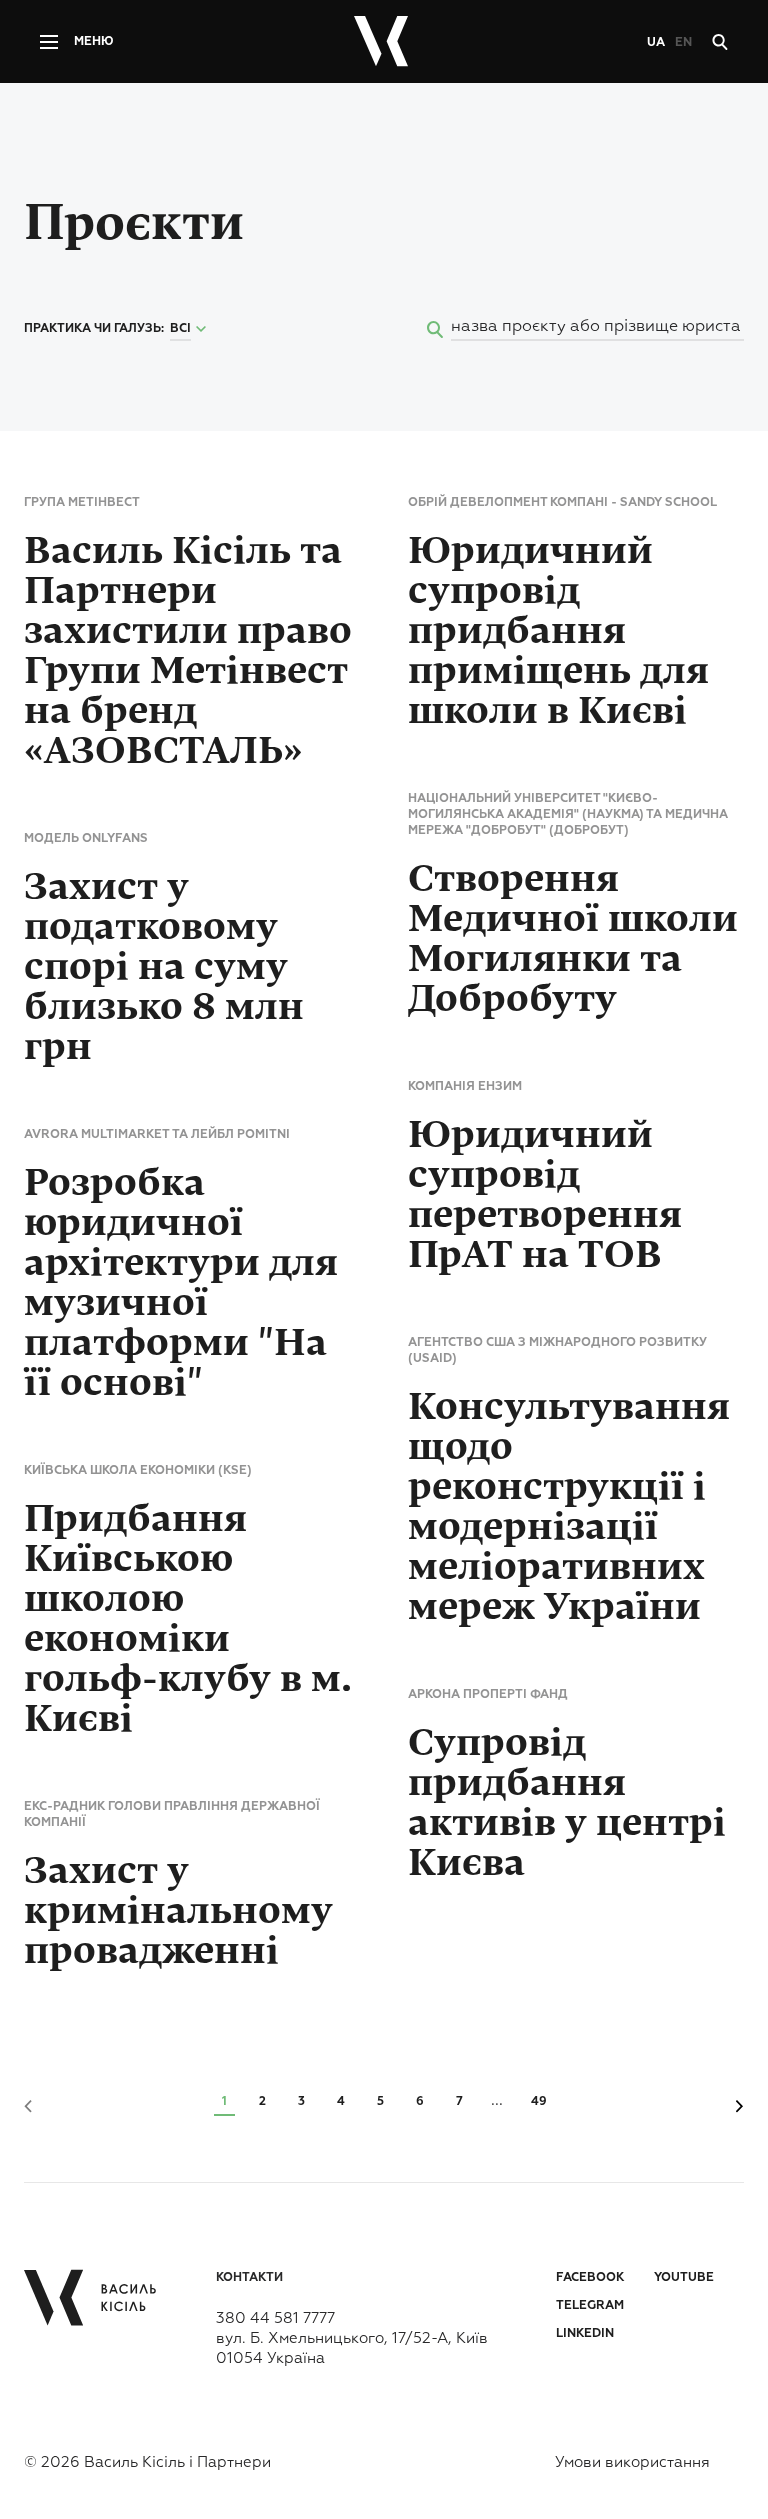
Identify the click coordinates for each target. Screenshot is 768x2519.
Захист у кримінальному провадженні (178, 1911)
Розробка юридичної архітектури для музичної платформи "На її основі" (181, 1283)
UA (656, 43)
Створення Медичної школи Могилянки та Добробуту (573, 939)
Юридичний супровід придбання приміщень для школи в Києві (558, 631)
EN (683, 43)
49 (539, 2102)
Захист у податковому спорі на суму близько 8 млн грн (164, 967)
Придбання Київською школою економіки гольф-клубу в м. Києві (188, 1619)
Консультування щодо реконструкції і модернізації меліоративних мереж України (569, 1507)
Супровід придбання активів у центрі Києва (567, 1803)
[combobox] (190, 330)
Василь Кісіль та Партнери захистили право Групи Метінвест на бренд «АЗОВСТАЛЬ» (188, 651)
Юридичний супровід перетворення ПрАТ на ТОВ (545, 1195)
